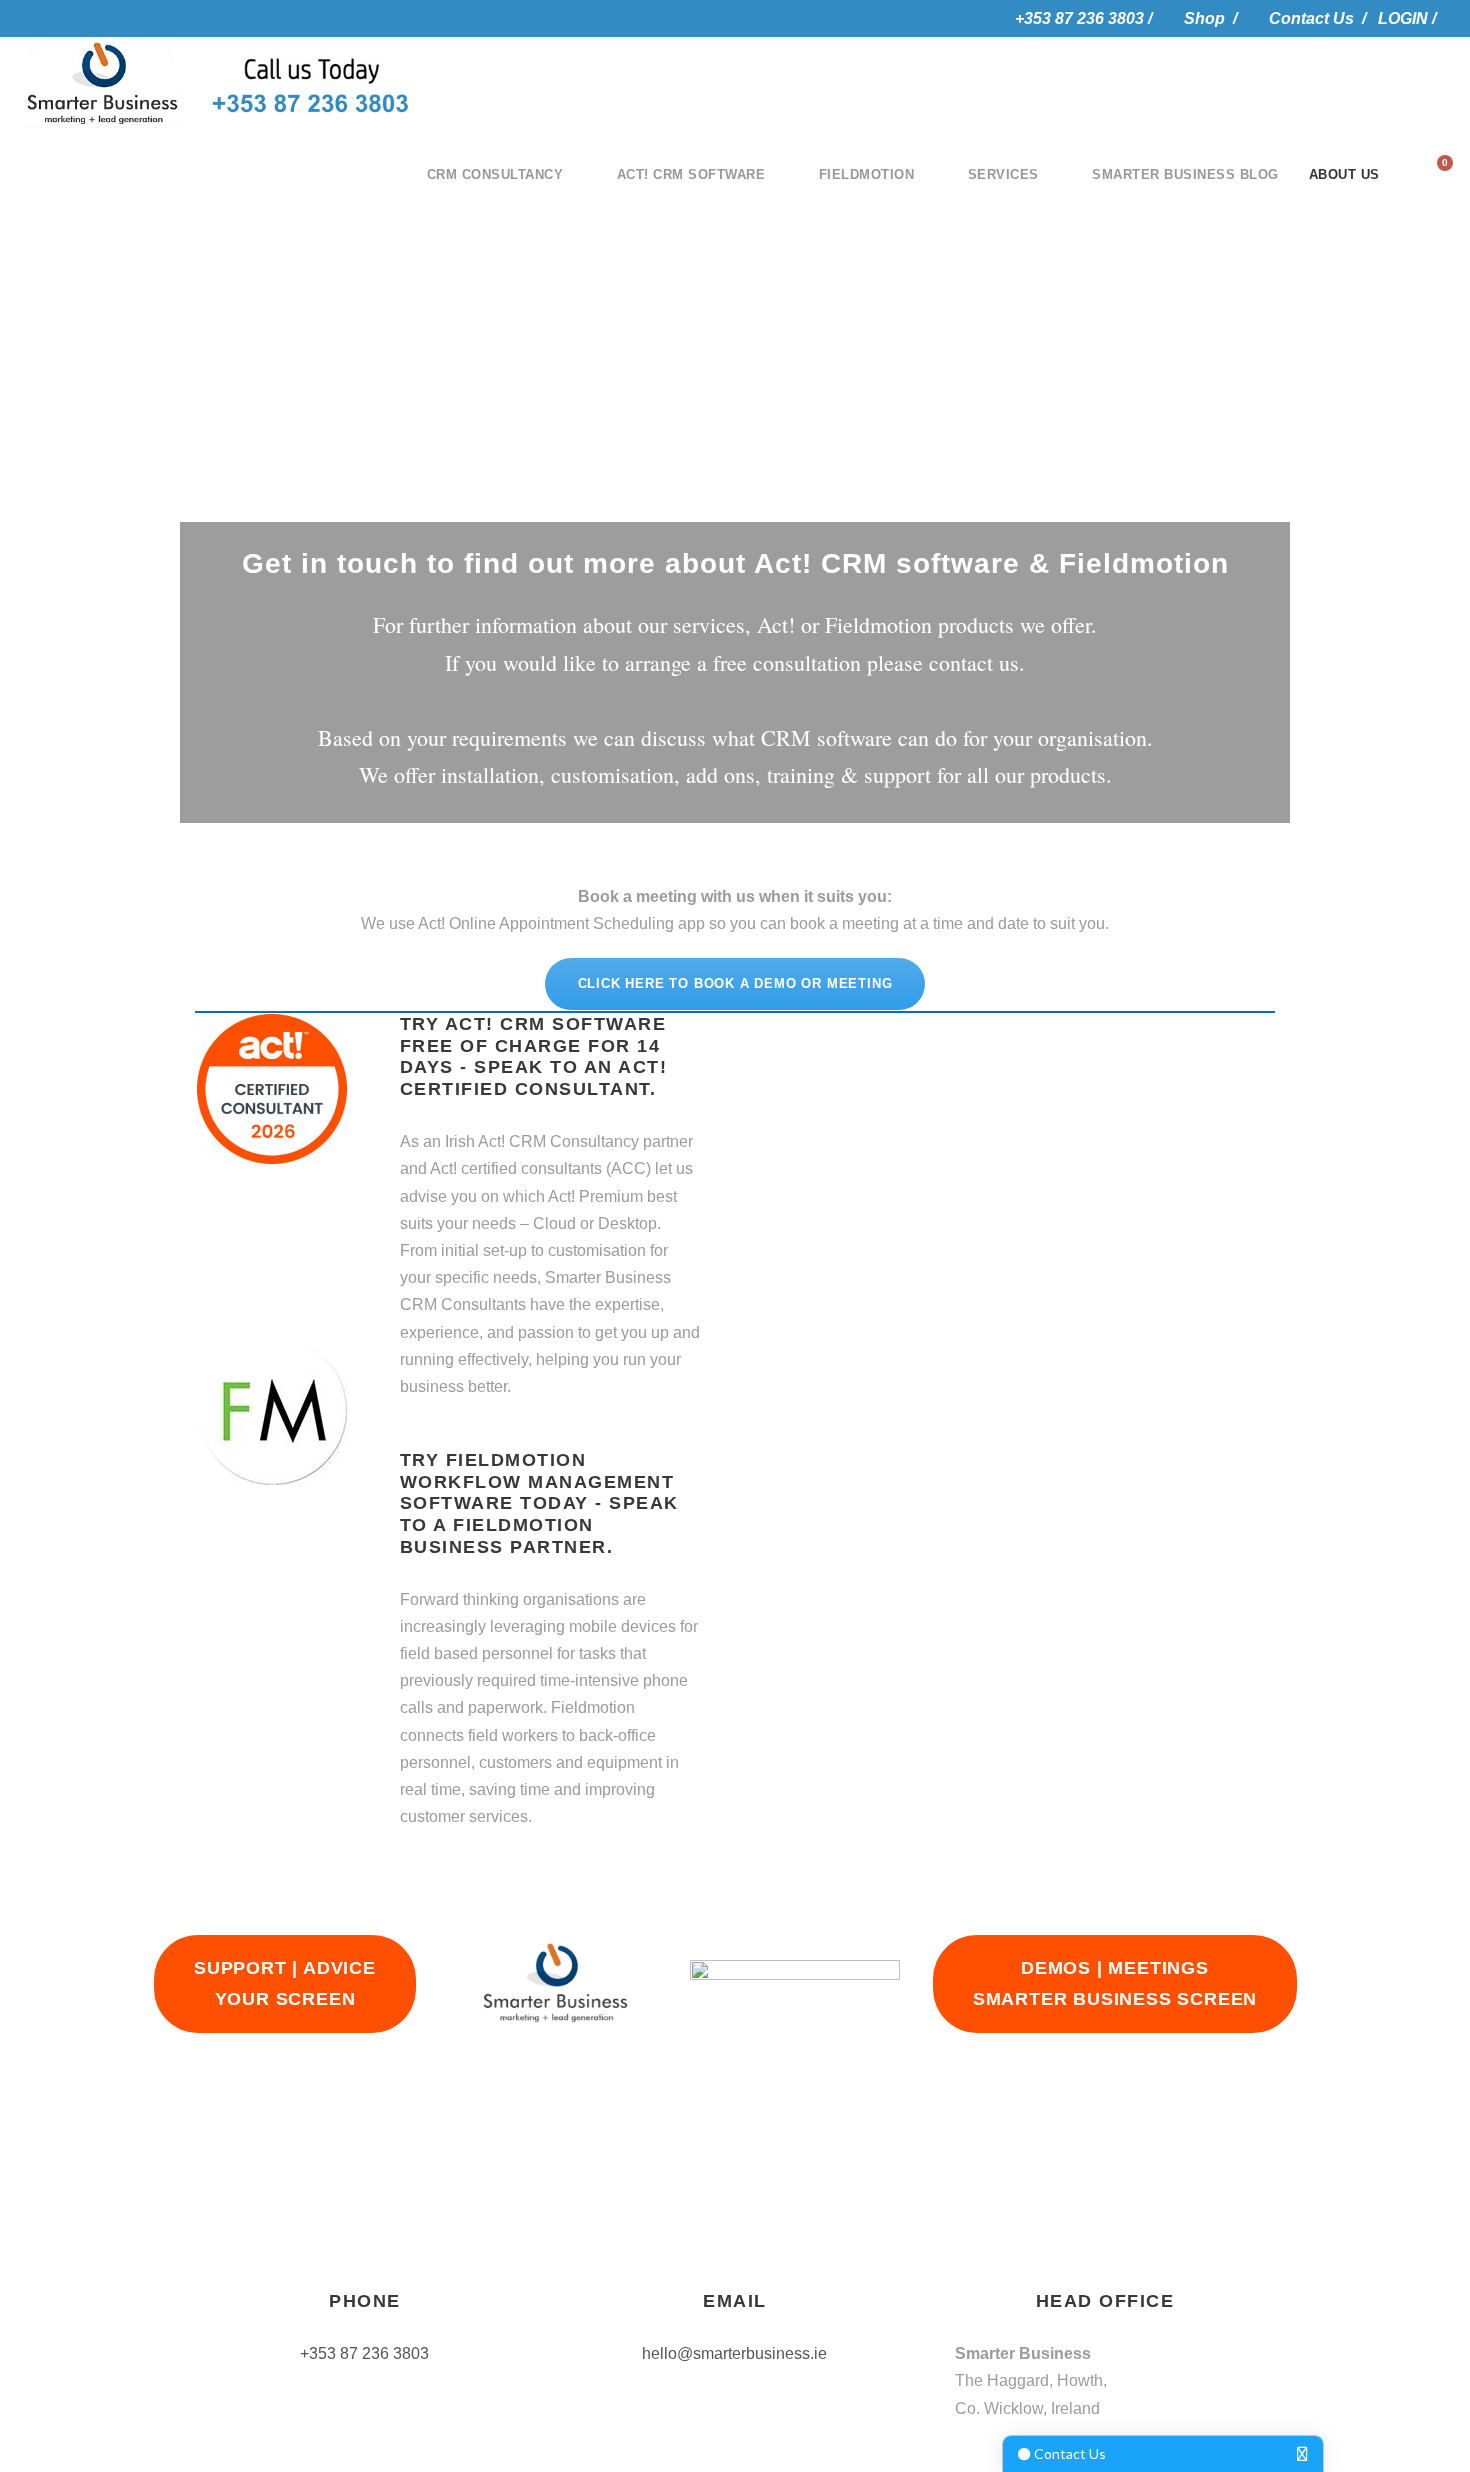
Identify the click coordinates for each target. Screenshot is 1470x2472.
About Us (1344, 174)
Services (1003, 174)
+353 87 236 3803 (364, 2353)
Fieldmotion (867, 174)
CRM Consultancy (495, 174)
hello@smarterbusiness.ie (734, 2353)
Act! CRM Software (691, 174)
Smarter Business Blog (1185, 174)
